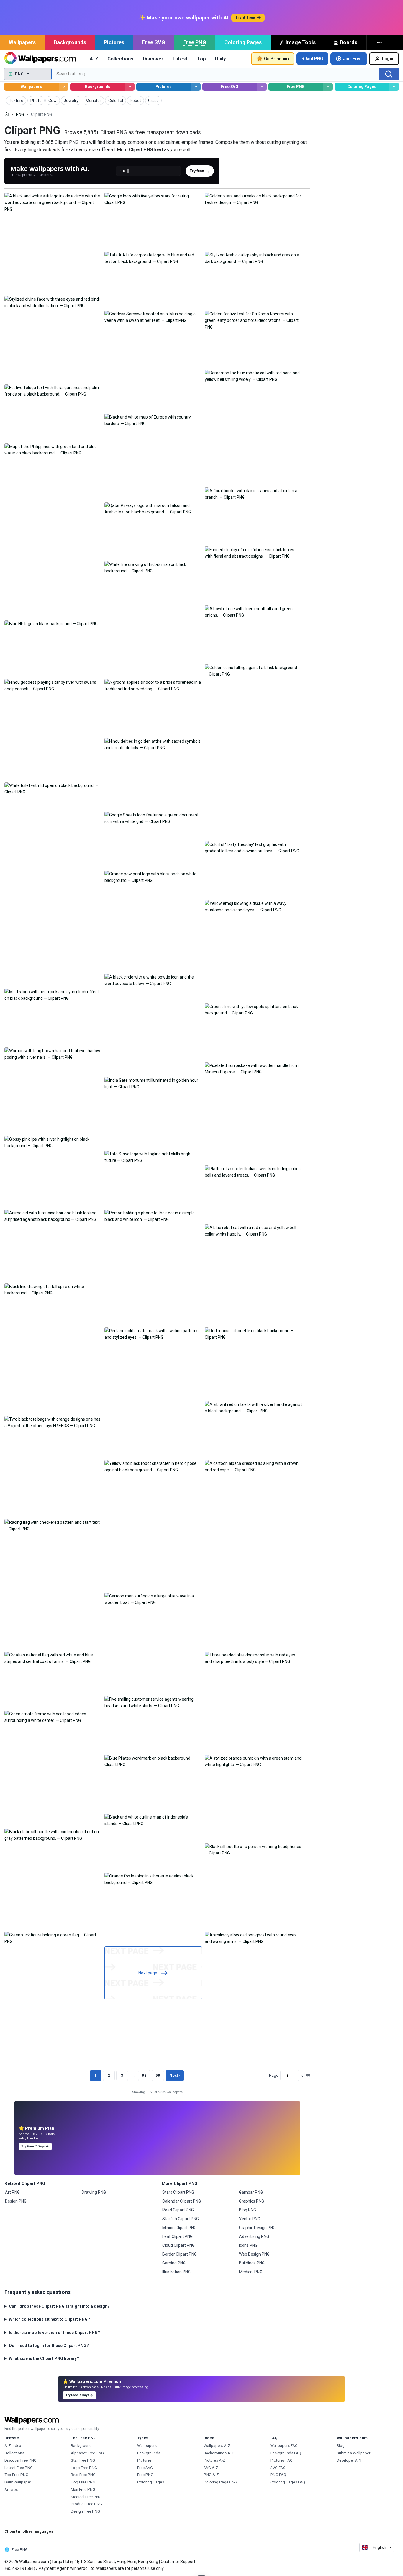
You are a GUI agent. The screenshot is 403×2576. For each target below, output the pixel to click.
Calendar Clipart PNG (182, 2201)
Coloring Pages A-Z (221, 2482)
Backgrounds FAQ (286, 2453)
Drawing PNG (94, 2192)
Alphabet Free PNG (87, 2453)
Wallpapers (22, 42)
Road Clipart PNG (178, 2210)
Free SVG (154, 42)
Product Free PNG (86, 2504)
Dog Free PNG (83, 2482)
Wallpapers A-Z (217, 2446)
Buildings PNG (252, 2263)
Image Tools (301, 42)
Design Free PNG (85, 2511)
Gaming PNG (174, 2263)
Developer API (349, 2460)
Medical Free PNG (86, 2497)
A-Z (94, 59)
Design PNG (16, 2201)
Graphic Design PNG (257, 2228)
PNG (20, 114)
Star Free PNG (83, 2460)
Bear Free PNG (83, 2475)
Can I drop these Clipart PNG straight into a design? (59, 2306)
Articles (11, 2489)
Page (274, 2075)
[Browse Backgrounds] (130, 87)
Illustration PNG (176, 2272)
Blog (341, 2446)
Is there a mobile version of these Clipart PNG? (54, 2333)
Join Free (352, 59)
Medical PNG (251, 2272)
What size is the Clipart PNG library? (44, 2358)
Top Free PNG (16, 2475)
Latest (180, 59)
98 (144, 2075)
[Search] (389, 74)
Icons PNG (248, 2245)
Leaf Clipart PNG (177, 2236)
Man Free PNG (83, 2489)
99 (158, 2075)
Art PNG (12, 2192)
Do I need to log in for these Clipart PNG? (49, 2346)
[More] (380, 42)
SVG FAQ (278, 2468)
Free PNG (195, 42)
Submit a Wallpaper (353, 2453)
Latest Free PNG (19, 2468)
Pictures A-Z (214, 2460)
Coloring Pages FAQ (288, 2482)
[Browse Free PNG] (328, 87)
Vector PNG (250, 2219)
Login (388, 59)
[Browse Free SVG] (262, 87)
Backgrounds (70, 42)
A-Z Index (13, 2446)
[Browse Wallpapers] (64, 87)
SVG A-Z (211, 2468)
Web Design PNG (254, 2254)
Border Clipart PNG (180, 2254)
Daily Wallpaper (18, 2482)
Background (81, 2446)
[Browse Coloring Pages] (394, 87)
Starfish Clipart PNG (181, 2219)
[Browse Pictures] (196, 87)
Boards (349, 42)
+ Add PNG (313, 59)
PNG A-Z (211, 2475)
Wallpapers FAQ (284, 2446)
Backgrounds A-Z (219, 2453)
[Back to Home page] (40, 59)
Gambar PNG (251, 2192)
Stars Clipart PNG (178, 2192)
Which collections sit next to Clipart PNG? (49, 2319)
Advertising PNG (254, 2236)
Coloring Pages (243, 42)
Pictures (114, 42)
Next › (175, 2075)
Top (201, 59)
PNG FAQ (278, 2475)
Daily (220, 59)
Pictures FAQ (281, 2460)
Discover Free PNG (21, 2460)
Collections (120, 59)
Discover (153, 59)
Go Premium (276, 59)
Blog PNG (248, 2210)
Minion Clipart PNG (179, 2228)
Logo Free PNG (84, 2468)
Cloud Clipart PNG (178, 2245)
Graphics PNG (252, 2201)
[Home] (7, 114)
